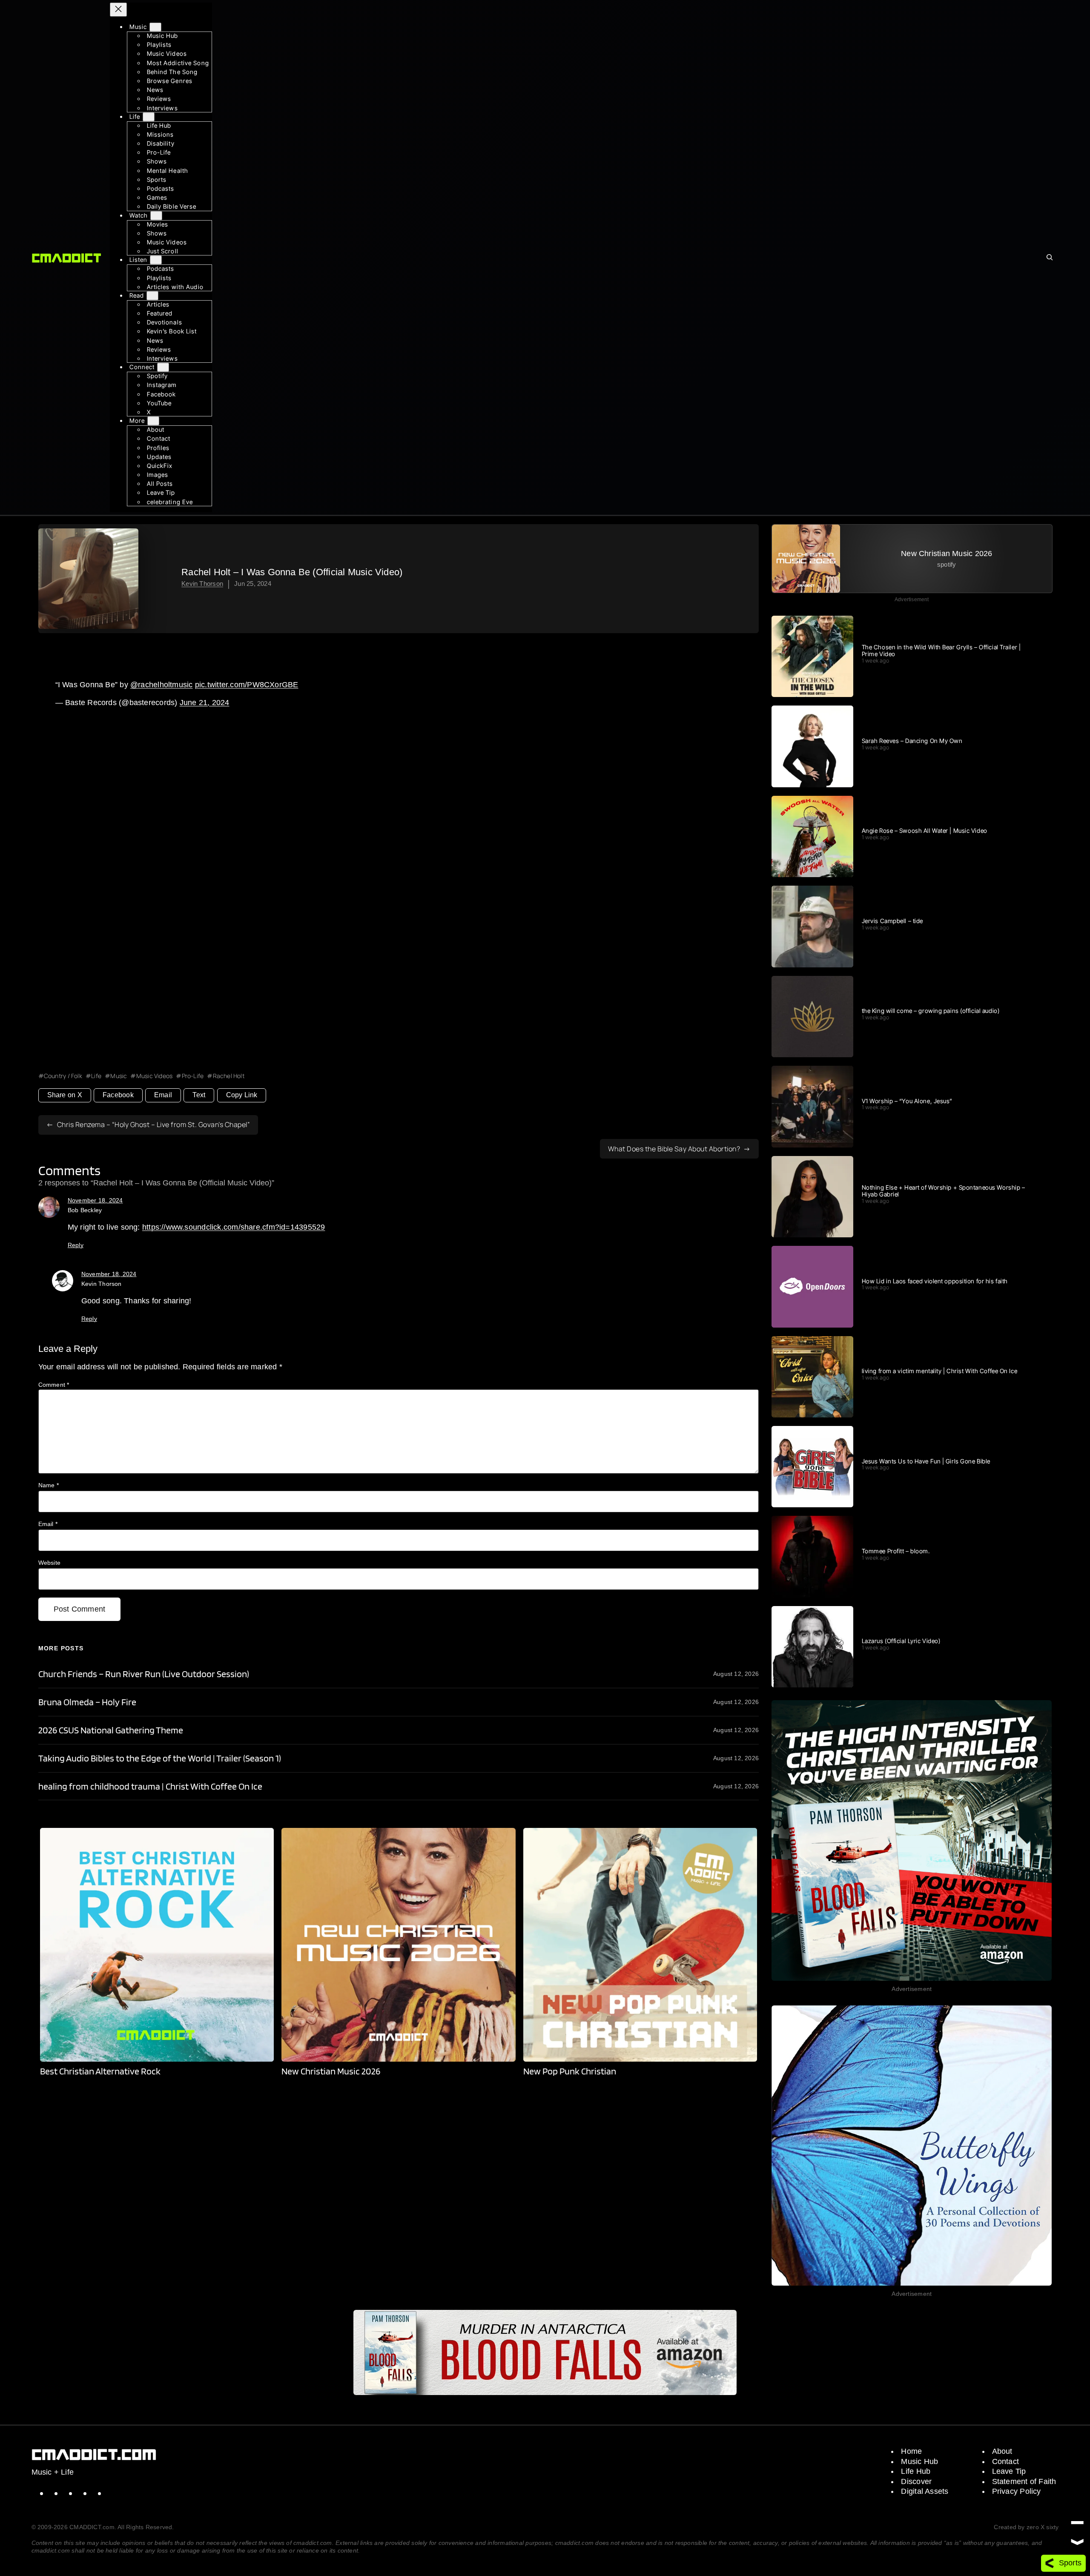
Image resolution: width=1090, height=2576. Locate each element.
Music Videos (154, 1076)
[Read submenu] (152, 296)
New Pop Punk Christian (570, 2071)
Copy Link (242, 1095)
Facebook (118, 1095)
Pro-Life (193, 1076)
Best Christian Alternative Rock (100, 2071)
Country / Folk (63, 1076)
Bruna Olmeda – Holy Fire (87, 1702)
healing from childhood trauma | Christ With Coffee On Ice (151, 1786)
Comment (54, 1385)
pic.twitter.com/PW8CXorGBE (247, 685)
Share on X (65, 1095)
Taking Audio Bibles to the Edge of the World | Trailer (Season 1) (160, 1758)
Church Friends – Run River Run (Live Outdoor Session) (144, 1674)
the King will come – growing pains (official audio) (931, 1011)
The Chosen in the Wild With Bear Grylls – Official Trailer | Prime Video (941, 651)
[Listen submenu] (156, 260)
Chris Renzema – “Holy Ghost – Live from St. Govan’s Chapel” (154, 1124)
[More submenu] (153, 421)
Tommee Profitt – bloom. (896, 1551)
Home (911, 2451)
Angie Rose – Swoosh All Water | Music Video (925, 831)
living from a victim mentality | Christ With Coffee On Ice (939, 1371)
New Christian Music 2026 (331, 2071)
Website (50, 1563)
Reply (76, 1245)
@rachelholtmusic (162, 685)
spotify (947, 564)
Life (96, 1076)
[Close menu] (118, 10)
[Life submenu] (149, 117)
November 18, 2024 (95, 1200)
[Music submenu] (155, 27)
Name (49, 1485)
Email (163, 1095)
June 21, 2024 (205, 703)
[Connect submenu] (163, 367)
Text (199, 1095)
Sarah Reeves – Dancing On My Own (912, 741)
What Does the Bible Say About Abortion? (674, 1149)
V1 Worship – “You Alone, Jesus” (907, 1101)
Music (119, 1076)
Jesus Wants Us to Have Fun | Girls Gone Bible (926, 1461)
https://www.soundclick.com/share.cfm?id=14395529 (234, 1227)
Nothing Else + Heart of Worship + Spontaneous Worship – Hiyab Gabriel (944, 1191)
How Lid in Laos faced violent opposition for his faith (935, 1281)
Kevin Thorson (202, 584)
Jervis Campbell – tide (892, 921)
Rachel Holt (229, 1076)
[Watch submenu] (156, 216)
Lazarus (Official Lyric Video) (901, 1641)
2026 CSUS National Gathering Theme (111, 1730)
